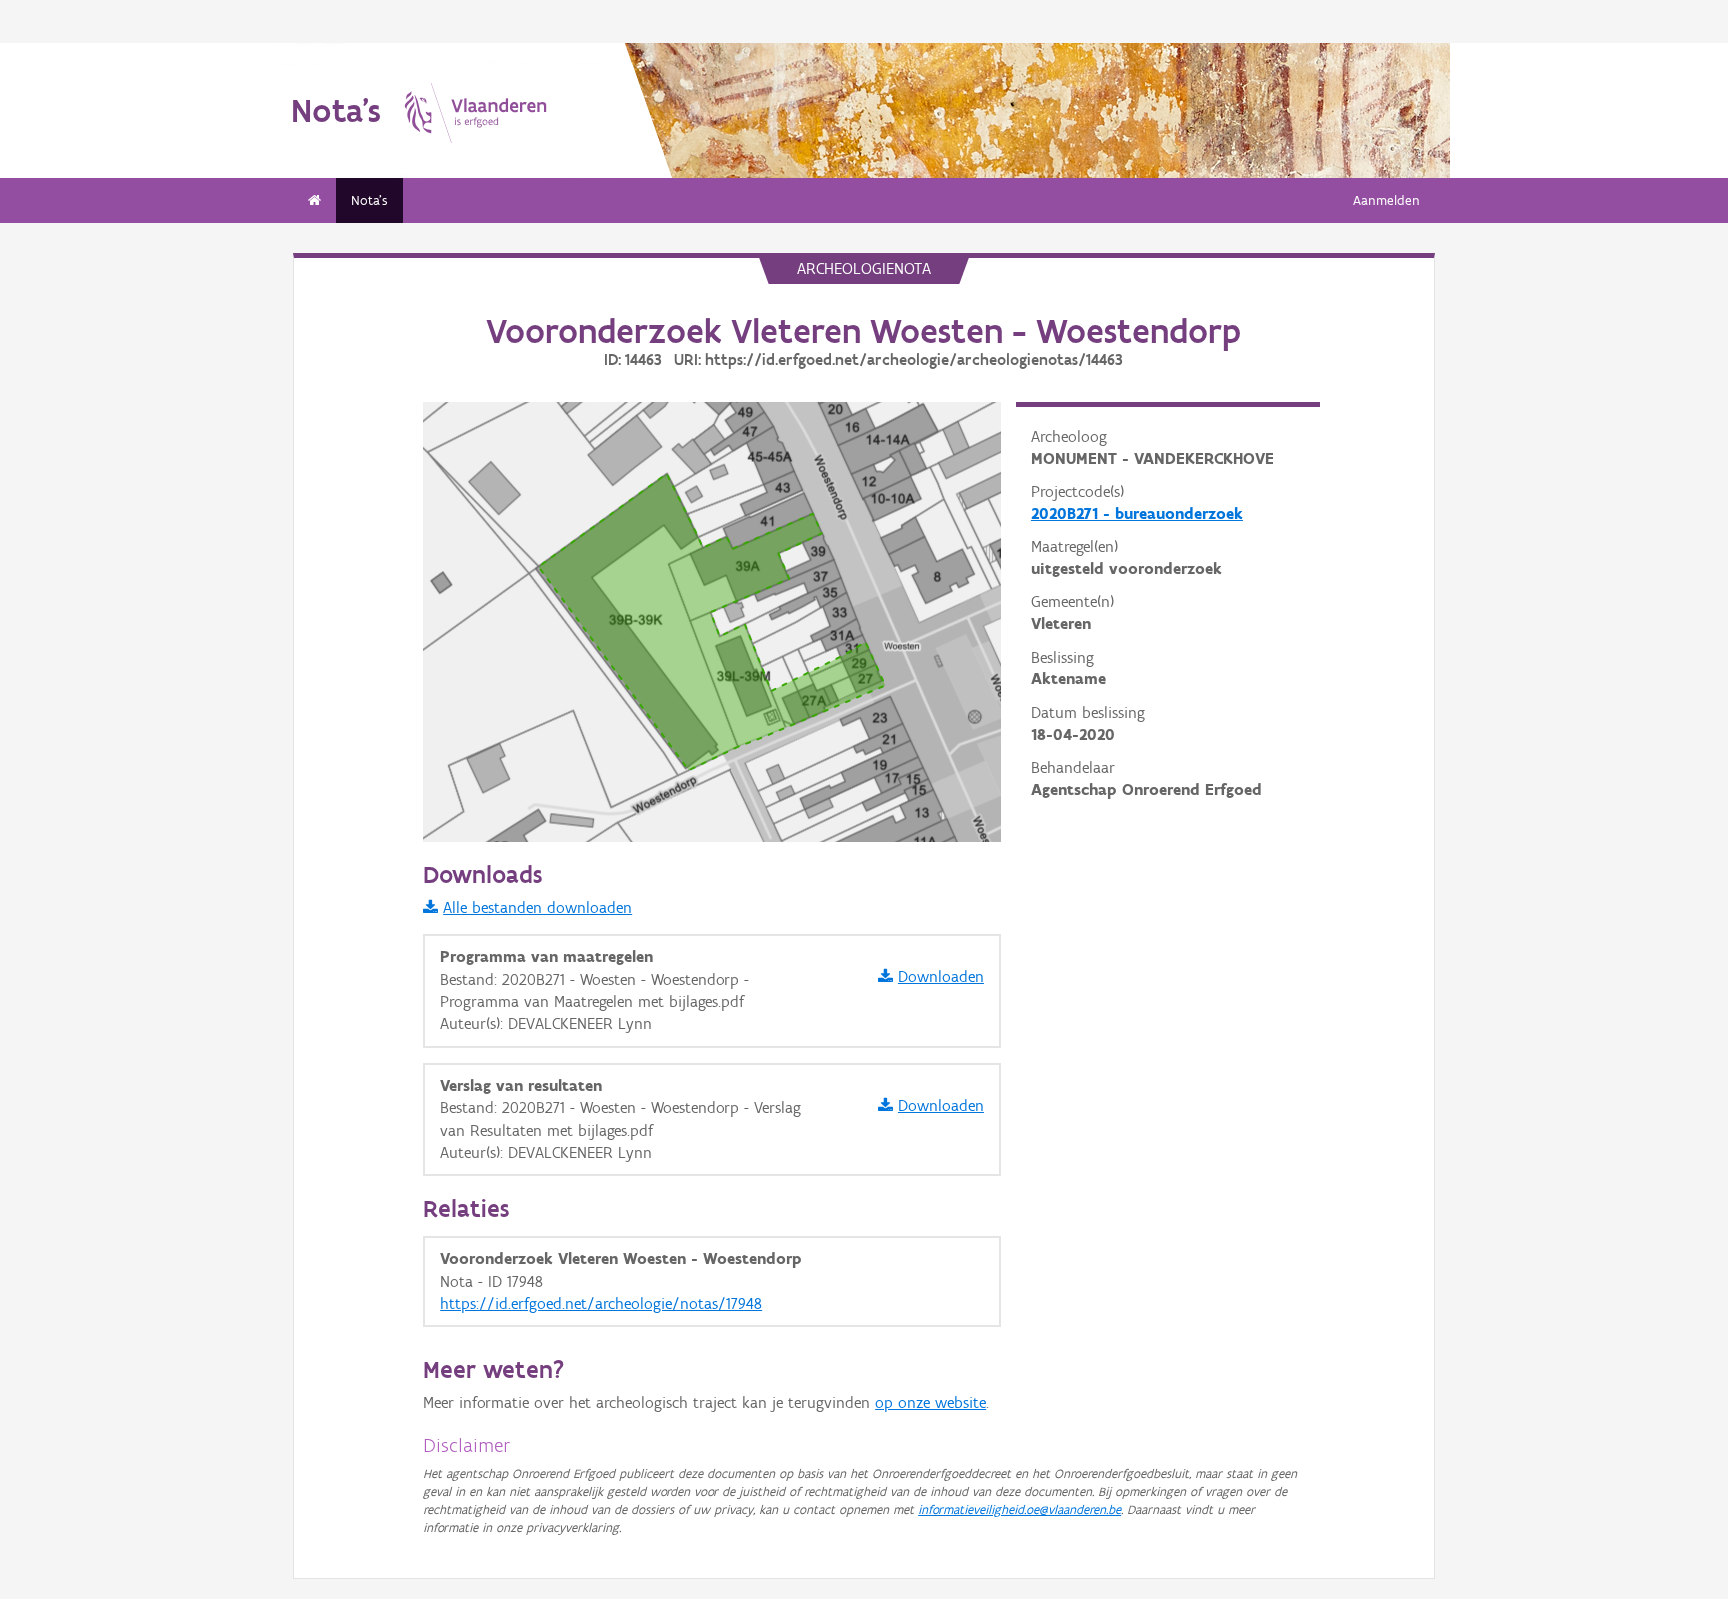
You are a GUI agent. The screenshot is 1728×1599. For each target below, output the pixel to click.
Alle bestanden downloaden (537, 907)
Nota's (369, 200)
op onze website (930, 1402)
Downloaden (941, 976)
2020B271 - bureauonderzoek (1137, 513)
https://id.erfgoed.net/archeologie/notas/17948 (601, 1303)
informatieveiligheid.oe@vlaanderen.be (1019, 1509)
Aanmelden (1386, 200)
